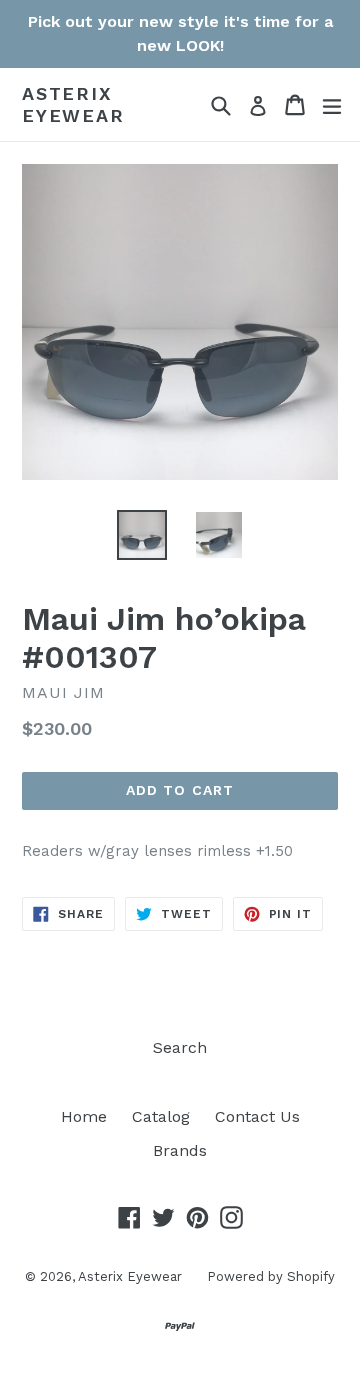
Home (84, 1116)
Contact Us (257, 1116)
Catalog (161, 1116)
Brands (180, 1150)
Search (180, 1047)
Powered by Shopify (271, 1276)
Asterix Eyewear (73, 104)
